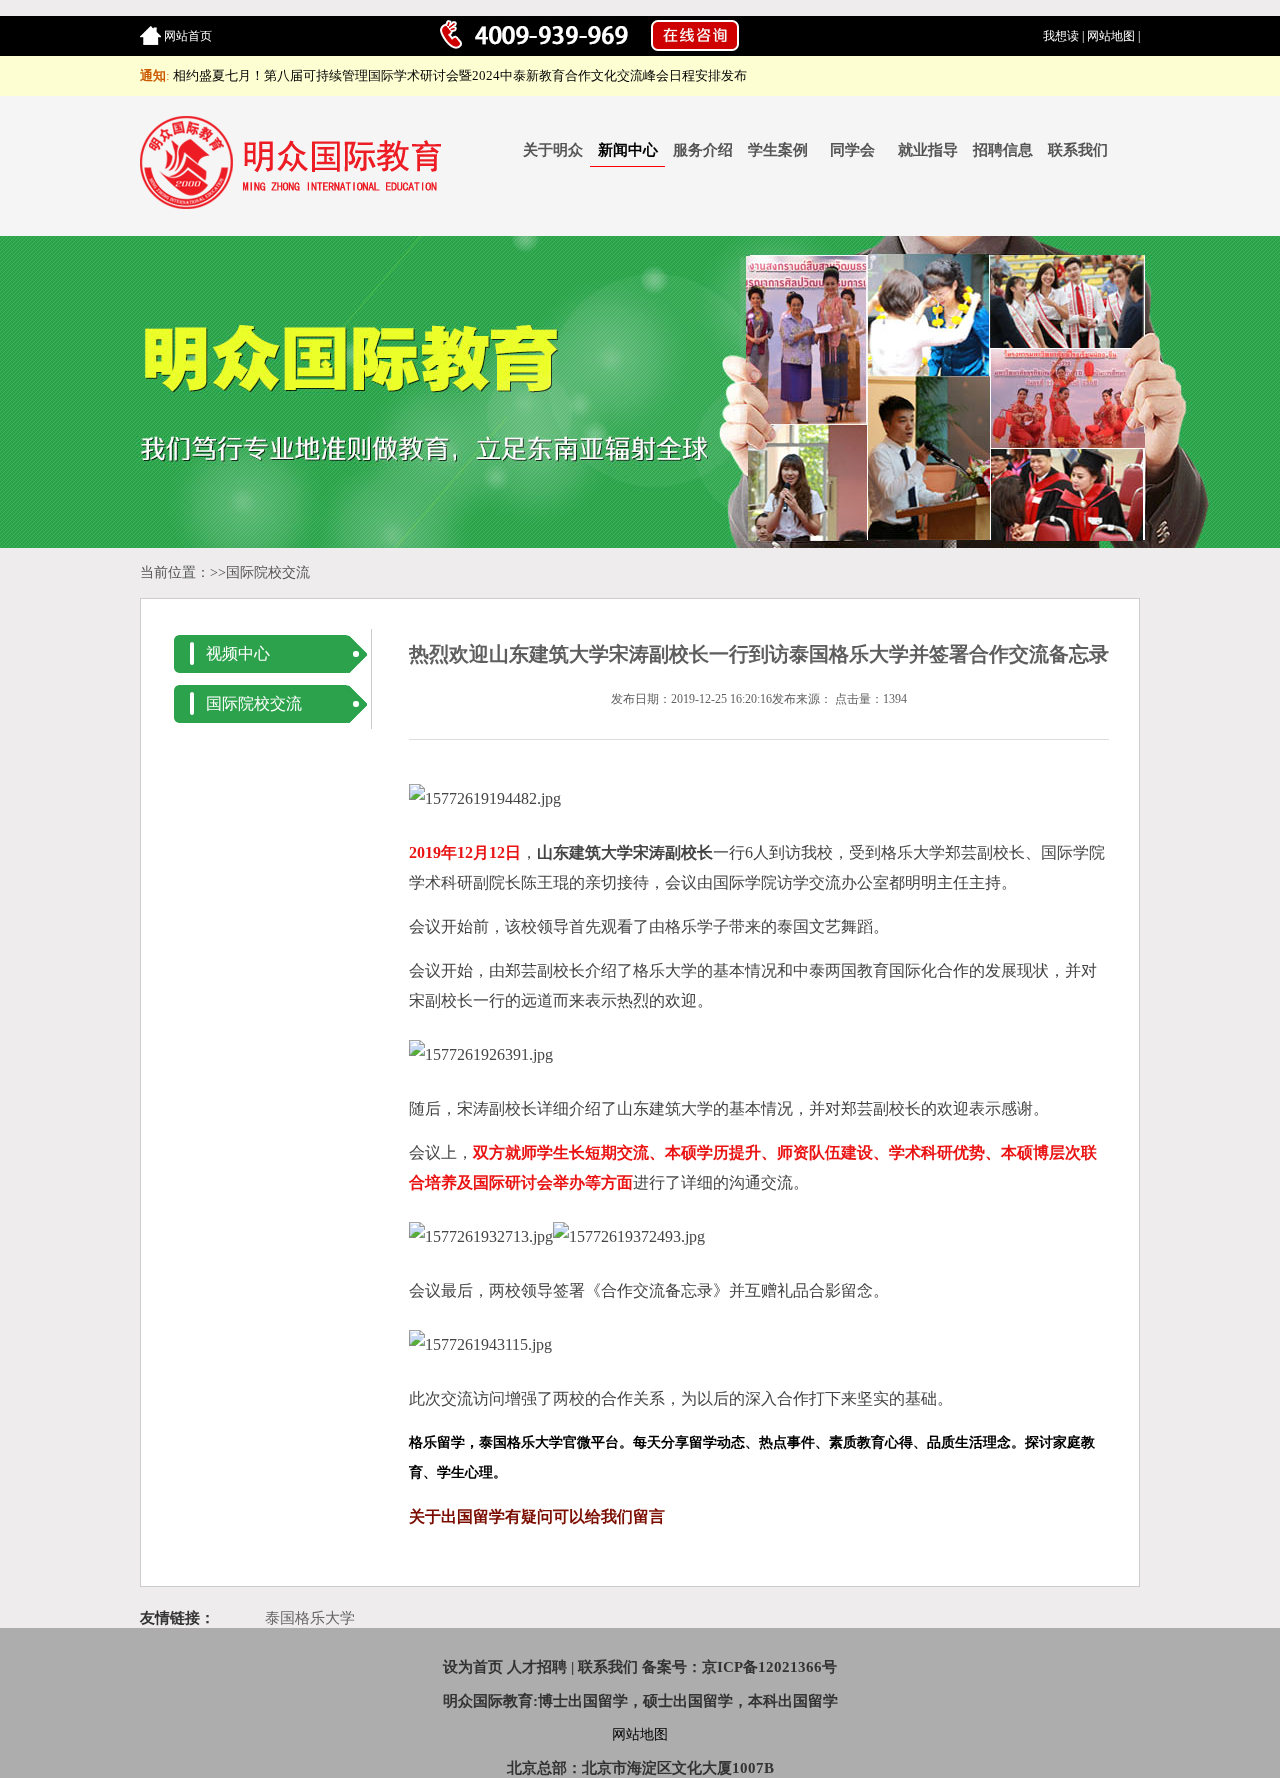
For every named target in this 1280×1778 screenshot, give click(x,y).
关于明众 (553, 150)
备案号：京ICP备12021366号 (739, 1667)
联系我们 (1078, 150)
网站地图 (1111, 36)
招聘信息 (1003, 150)
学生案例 (778, 150)
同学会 (852, 150)
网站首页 (188, 36)
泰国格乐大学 (310, 1618)
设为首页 (473, 1667)
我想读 (1061, 36)
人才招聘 (537, 1667)
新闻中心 (628, 150)
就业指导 (928, 150)
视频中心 (238, 653)
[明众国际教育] (294, 205)
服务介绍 (703, 150)
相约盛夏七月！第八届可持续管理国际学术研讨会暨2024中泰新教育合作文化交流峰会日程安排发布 (460, 75)
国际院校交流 (268, 572)
